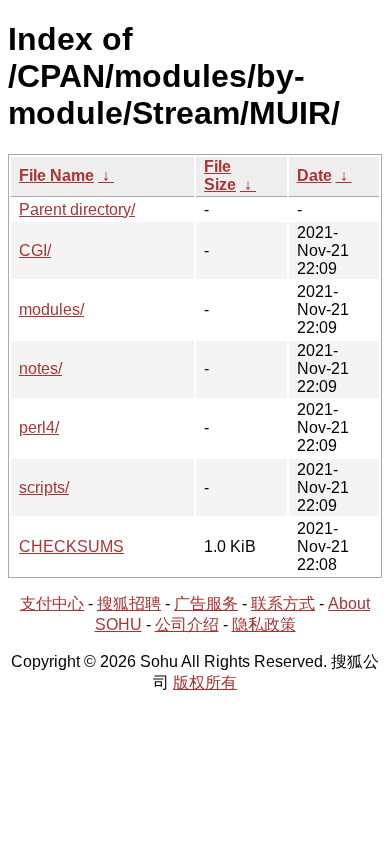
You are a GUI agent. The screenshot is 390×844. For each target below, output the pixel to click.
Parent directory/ (77, 209)
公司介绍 (187, 624)
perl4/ (39, 427)
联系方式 (283, 603)
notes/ (40, 368)
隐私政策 (264, 624)
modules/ (51, 309)
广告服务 (206, 603)
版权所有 (205, 682)
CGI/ (35, 250)
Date (314, 175)
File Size (220, 175)
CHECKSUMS (71, 546)
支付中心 (52, 603)
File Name (56, 175)
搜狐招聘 (129, 603)
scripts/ (44, 487)
